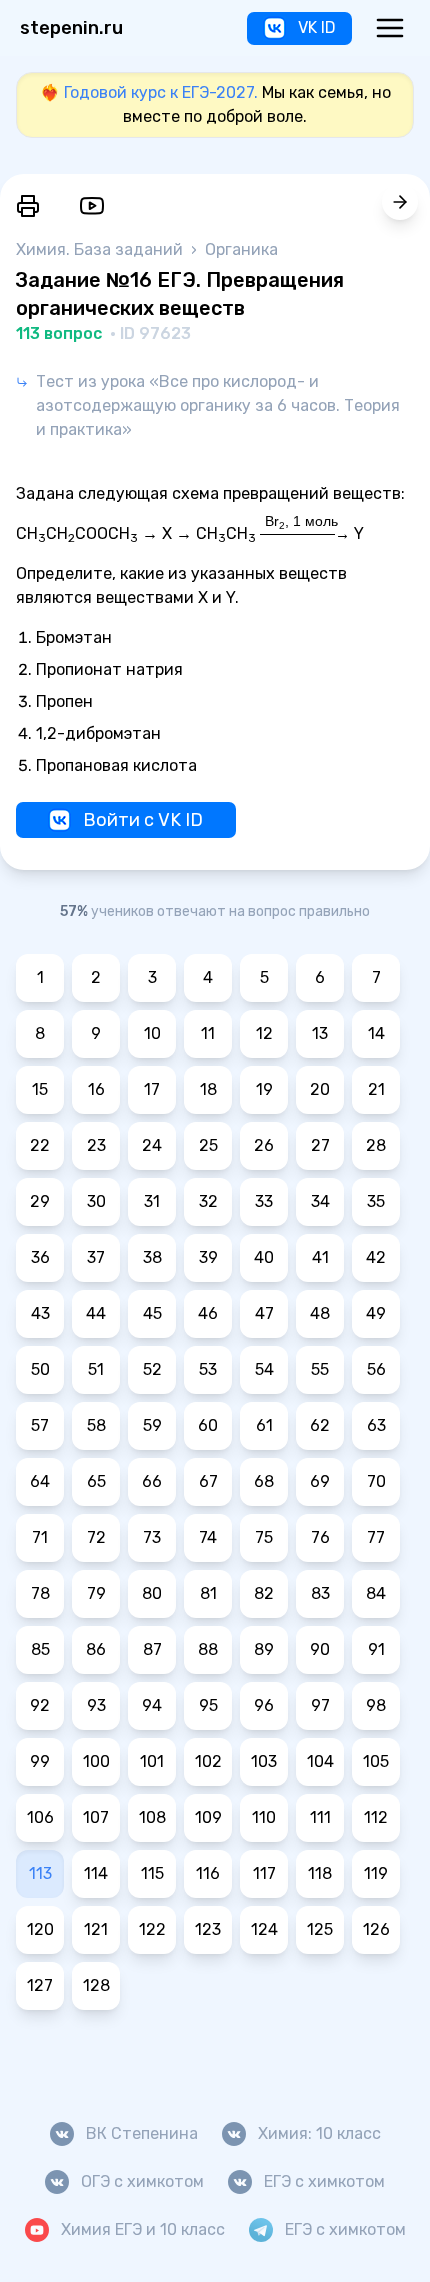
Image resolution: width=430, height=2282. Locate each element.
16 (96, 1089)
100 (96, 1761)
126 (376, 1929)
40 (264, 1257)
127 (40, 1985)
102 (208, 1761)
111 (320, 1817)
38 (152, 1257)
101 (152, 1761)
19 (264, 1089)
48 (320, 1313)
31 (152, 1201)
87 (152, 1649)
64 (40, 1481)
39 (208, 1257)
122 (152, 1929)
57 (40, 1425)
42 (376, 1257)
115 (152, 1873)
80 (152, 1593)
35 (376, 1201)
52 (152, 1369)
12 (264, 1033)
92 (40, 1705)
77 (376, 1537)
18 (208, 1089)
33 (264, 1201)
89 (264, 1649)
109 (208, 1817)
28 (376, 1145)
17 (152, 1089)
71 (40, 1537)
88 (208, 1649)
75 (264, 1537)
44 (96, 1313)
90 (320, 1649)
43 (40, 1313)
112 (376, 1817)
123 (208, 1929)
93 (96, 1705)
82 (264, 1593)
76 (320, 1537)
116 (208, 1873)
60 (208, 1425)
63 (376, 1425)
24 (152, 1145)
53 (208, 1369)
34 (320, 1201)
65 (96, 1481)
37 (96, 1257)
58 (96, 1425)
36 (40, 1257)
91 (376, 1649)
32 (208, 1201)
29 (40, 1201)
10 (152, 1033)
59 (152, 1425)
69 (320, 1481)
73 (152, 1537)
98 (376, 1705)
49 (376, 1313)
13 (320, 1033)
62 (320, 1425)
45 (152, 1313)
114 (96, 1873)
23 (96, 1145)
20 (320, 1089)
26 (264, 1145)
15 (40, 1089)
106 (40, 1817)
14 (376, 1033)
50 (40, 1369)
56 (376, 1369)
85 (40, 1649)
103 (264, 1761)
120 (40, 1929)
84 (376, 1593)
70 (376, 1481)
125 (320, 1929)
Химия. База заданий (101, 249)
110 (264, 1817)
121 (96, 1929)
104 (320, 1761)
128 (96, 1985)
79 (96, 1593)
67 (208, 1481)
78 (40, 1593)
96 (264, 1705)
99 (40, 1761)
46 (208, 1313)
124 (264, 1929)
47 (264, 1313)
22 (40, 1145)
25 (208, 1145)
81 (208, 1593)
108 (152, 1817)
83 (320, 1593)
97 (320, 1705)
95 (208, 1705)
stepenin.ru (71, 28)
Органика (241, 249)
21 (376, 1089)
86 (96, 1649)
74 (208, 1537)
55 (320, 1369)
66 (152, 1481)
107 (96, 1817)
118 (320, 1873)
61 (264, 1425)
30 (96, 1201)
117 (264, 1873)
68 (264, 1481)
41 (320, 1257)
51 (96, 1369)
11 (208, 1033)
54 (264, 1369)
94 (152, 1705)
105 (376, 1761)
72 (96, 1537)
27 (320, 1145)
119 (376, 1873)
